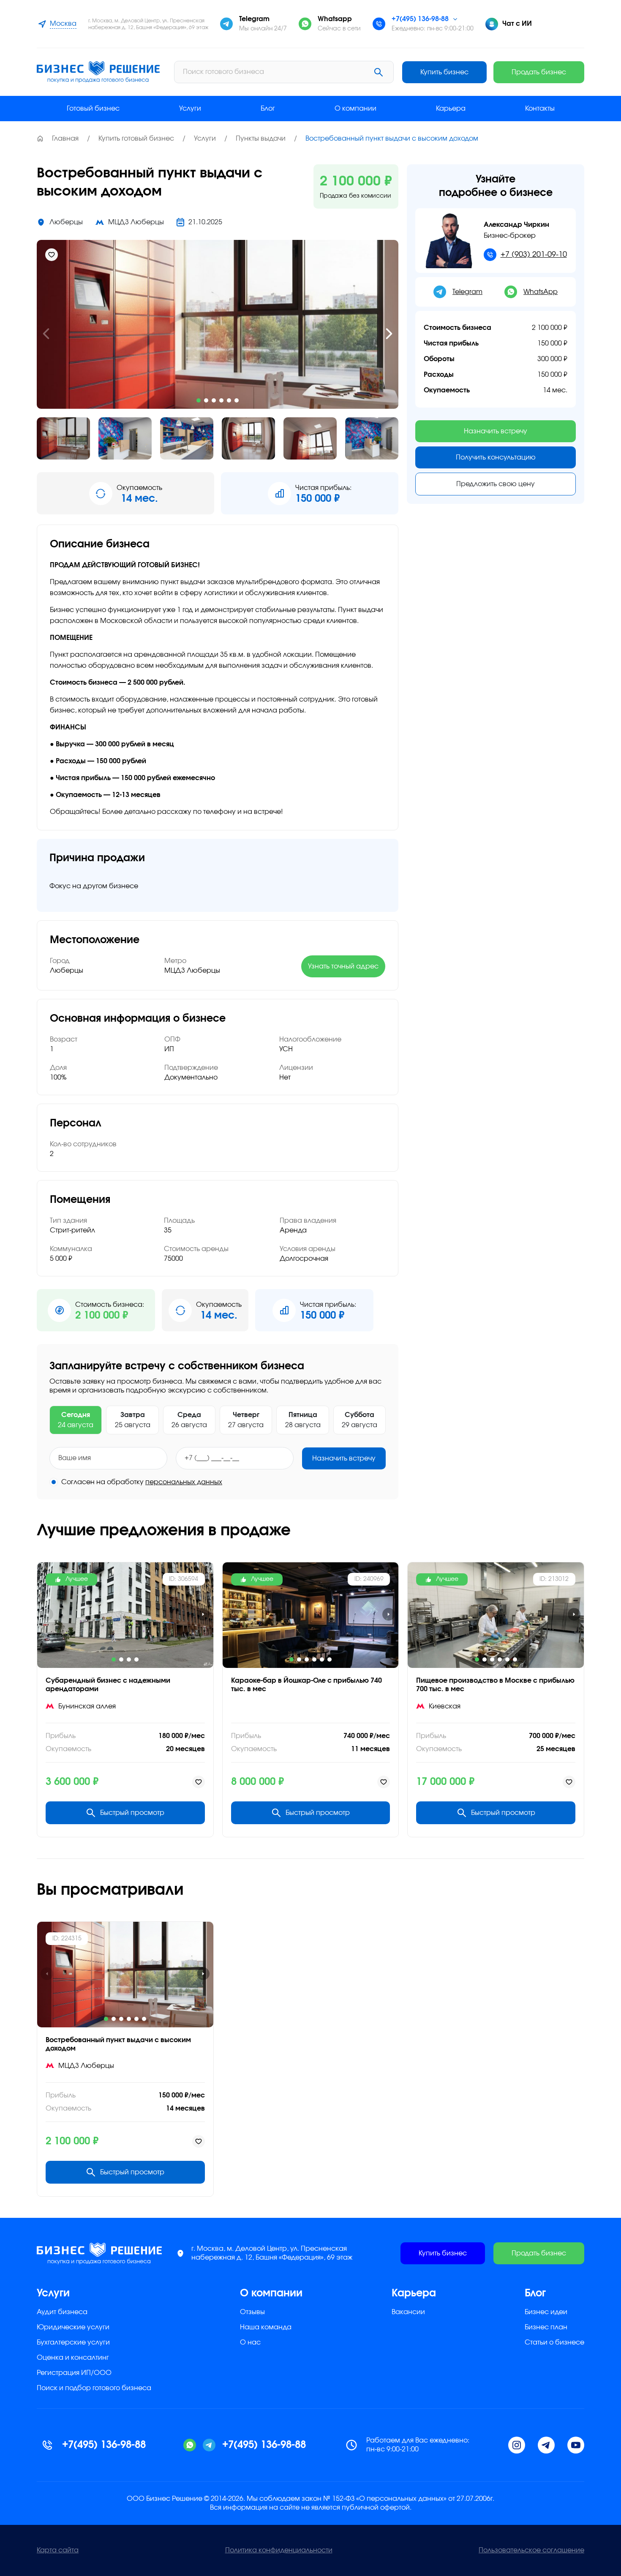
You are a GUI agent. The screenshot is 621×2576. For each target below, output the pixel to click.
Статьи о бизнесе (554, 2342)
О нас (250, 2342)
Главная (65, 139)
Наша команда (266, 2327)
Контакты (540, 109)
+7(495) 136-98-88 (420, 19)
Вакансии (408, 2312)
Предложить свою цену (496, 484)
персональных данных (184, 1482)
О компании (355, 109)
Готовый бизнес (93, 109)
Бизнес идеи (546, 2312)
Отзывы (252, 2312)
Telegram (467, 292)
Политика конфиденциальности (279, 2550)
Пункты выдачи (261, 139)
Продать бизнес (539, 72)
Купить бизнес (444, 72)
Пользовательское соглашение (531, 2550)
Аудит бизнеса (62, 2312)
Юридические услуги (73, 2327)
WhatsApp (541, 292)
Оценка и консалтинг (73, 2358)
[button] (46, 334)
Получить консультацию (496, 457)
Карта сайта (58, 2550)
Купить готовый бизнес (136, 139)
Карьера (451, 109)
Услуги (190, 109)
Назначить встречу (344, 1458)
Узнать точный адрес (343, 966)
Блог (268, 109)
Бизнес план (546, 2327)
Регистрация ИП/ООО (74, 2373)
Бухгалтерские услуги (73, 2342)
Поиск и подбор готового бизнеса (94, 2388)
